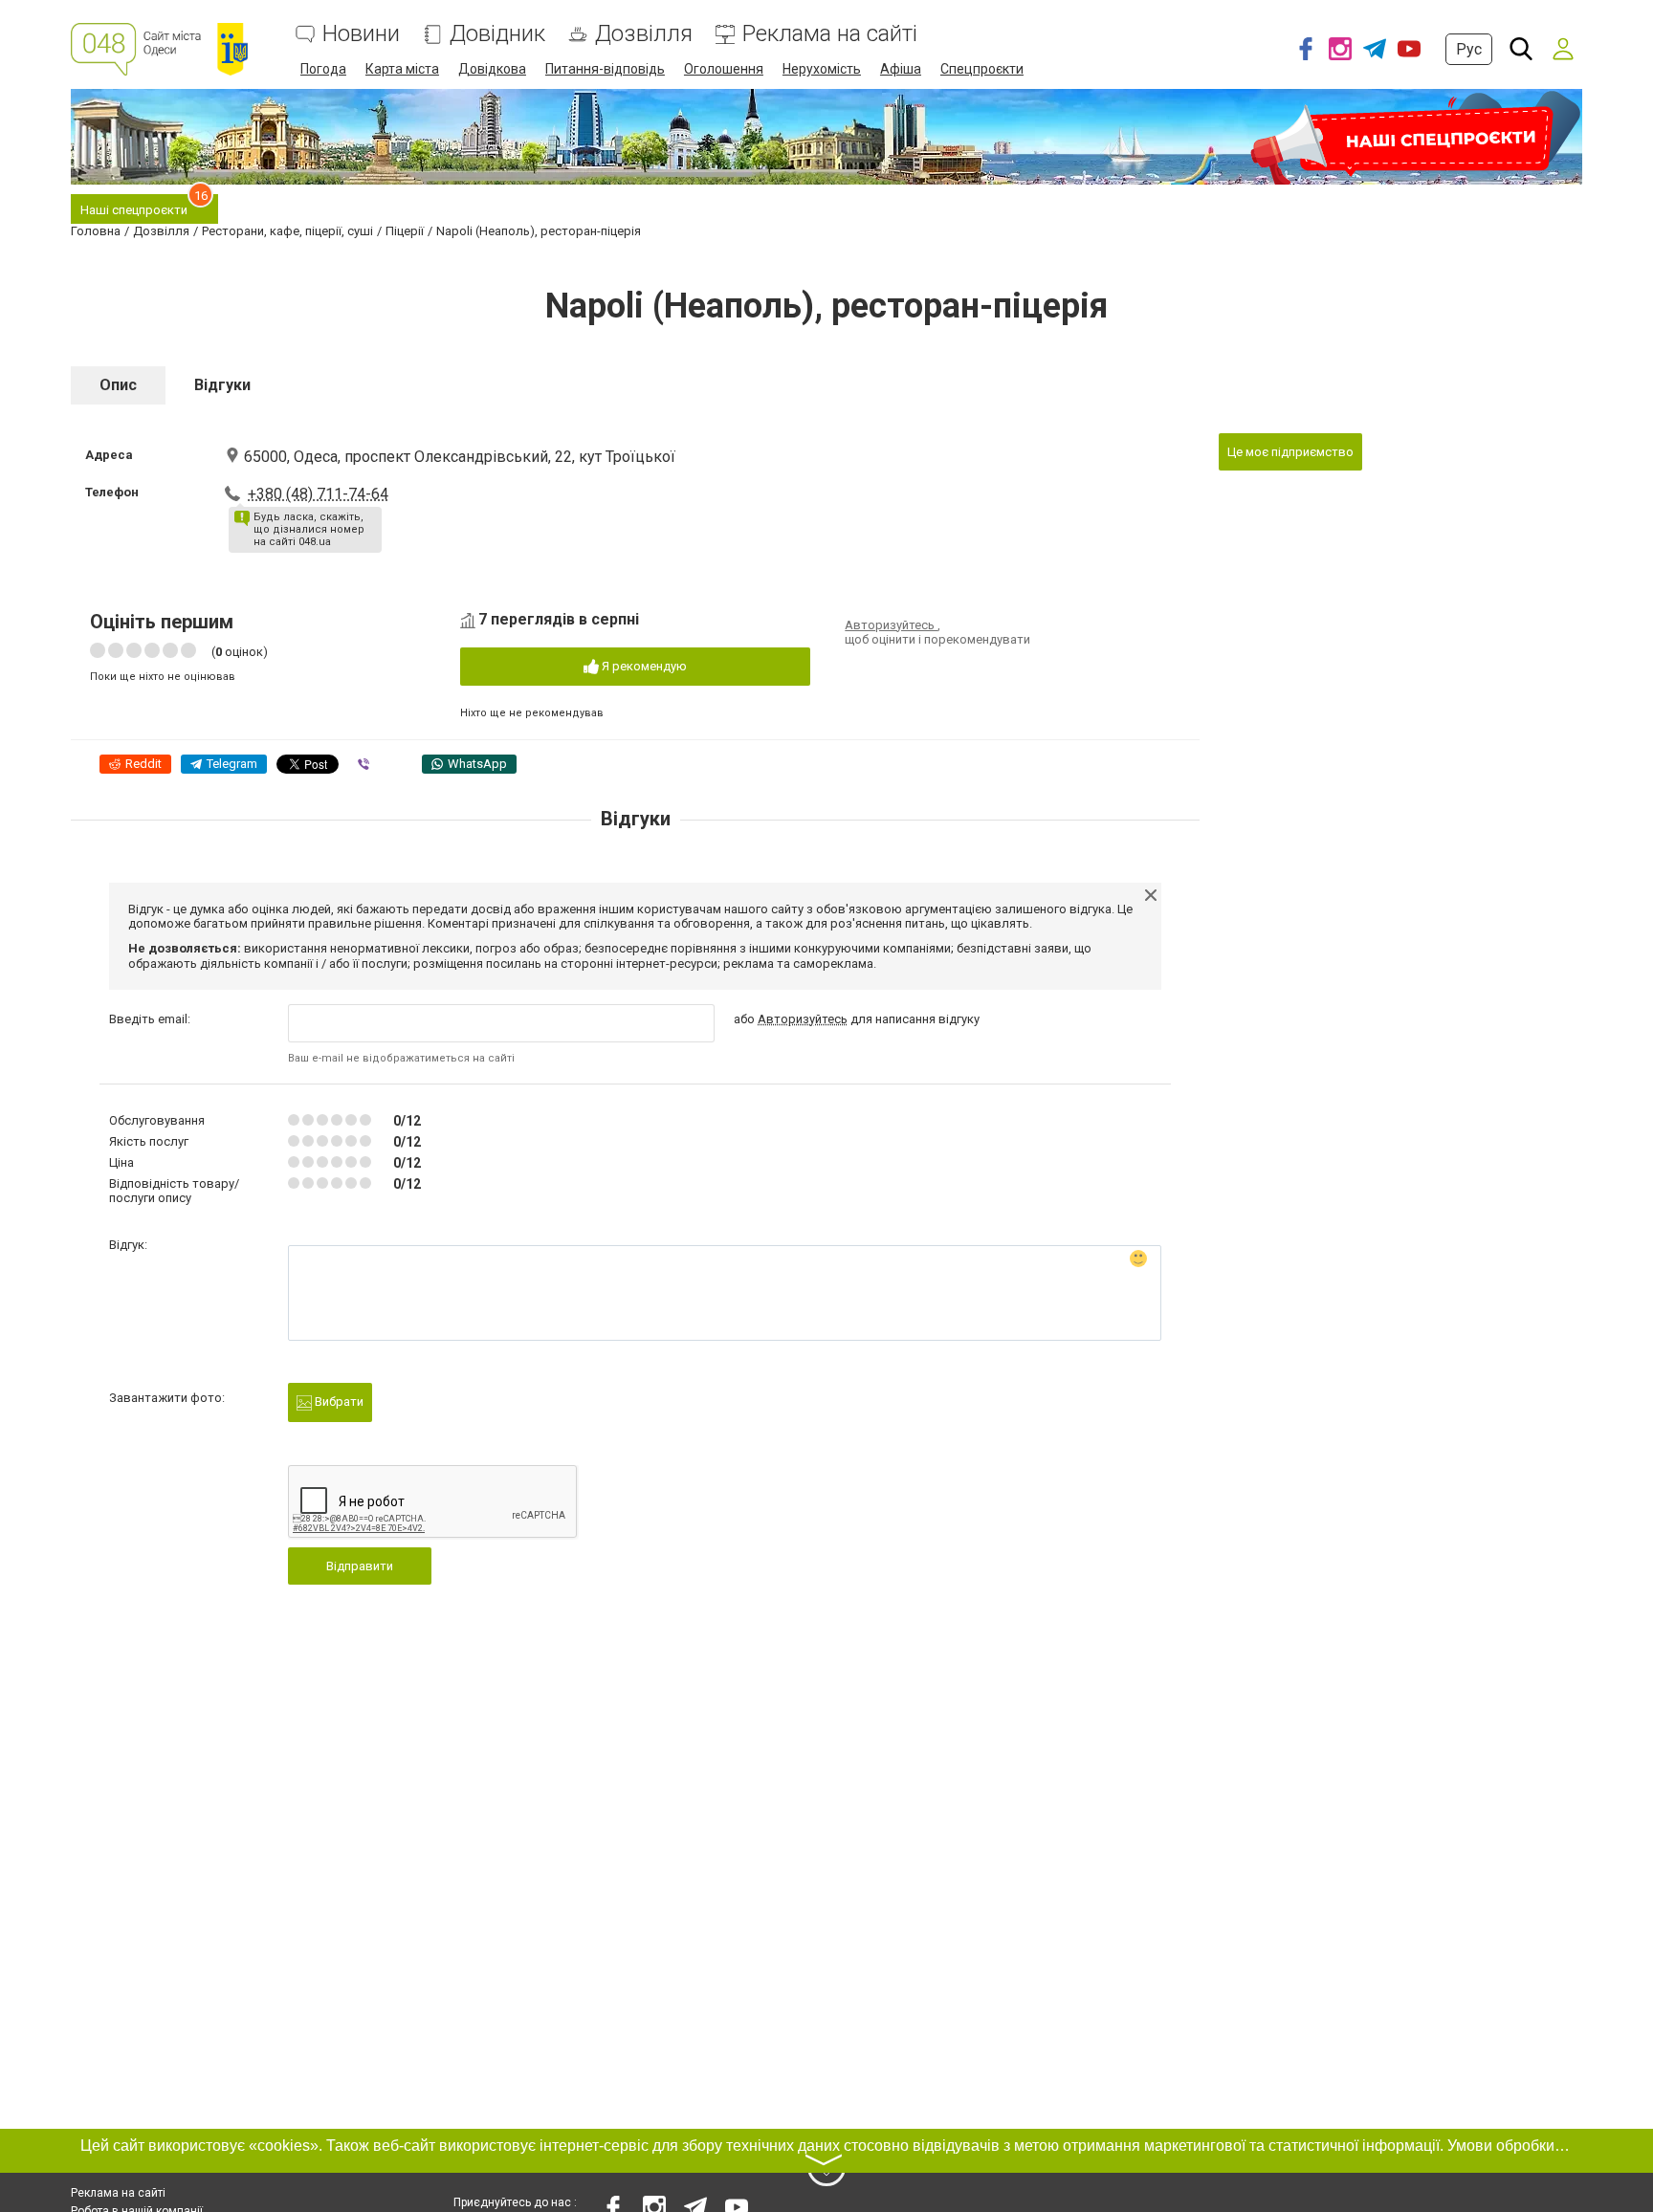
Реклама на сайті (830, 34)
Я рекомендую (643, 666)
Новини (361, 34)
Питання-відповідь (605, 69)
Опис (118, 385)
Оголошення (724, 69)
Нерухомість (822, 69)
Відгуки (222, 385)
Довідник (497, 34)
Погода (323, 69)
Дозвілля (644, 34)
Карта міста (402, 69)
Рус (1469, 49)
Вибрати (338, 1402)
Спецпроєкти (982, 69)
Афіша (901, 69)
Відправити (360, 1566)
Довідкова (492, 69)
